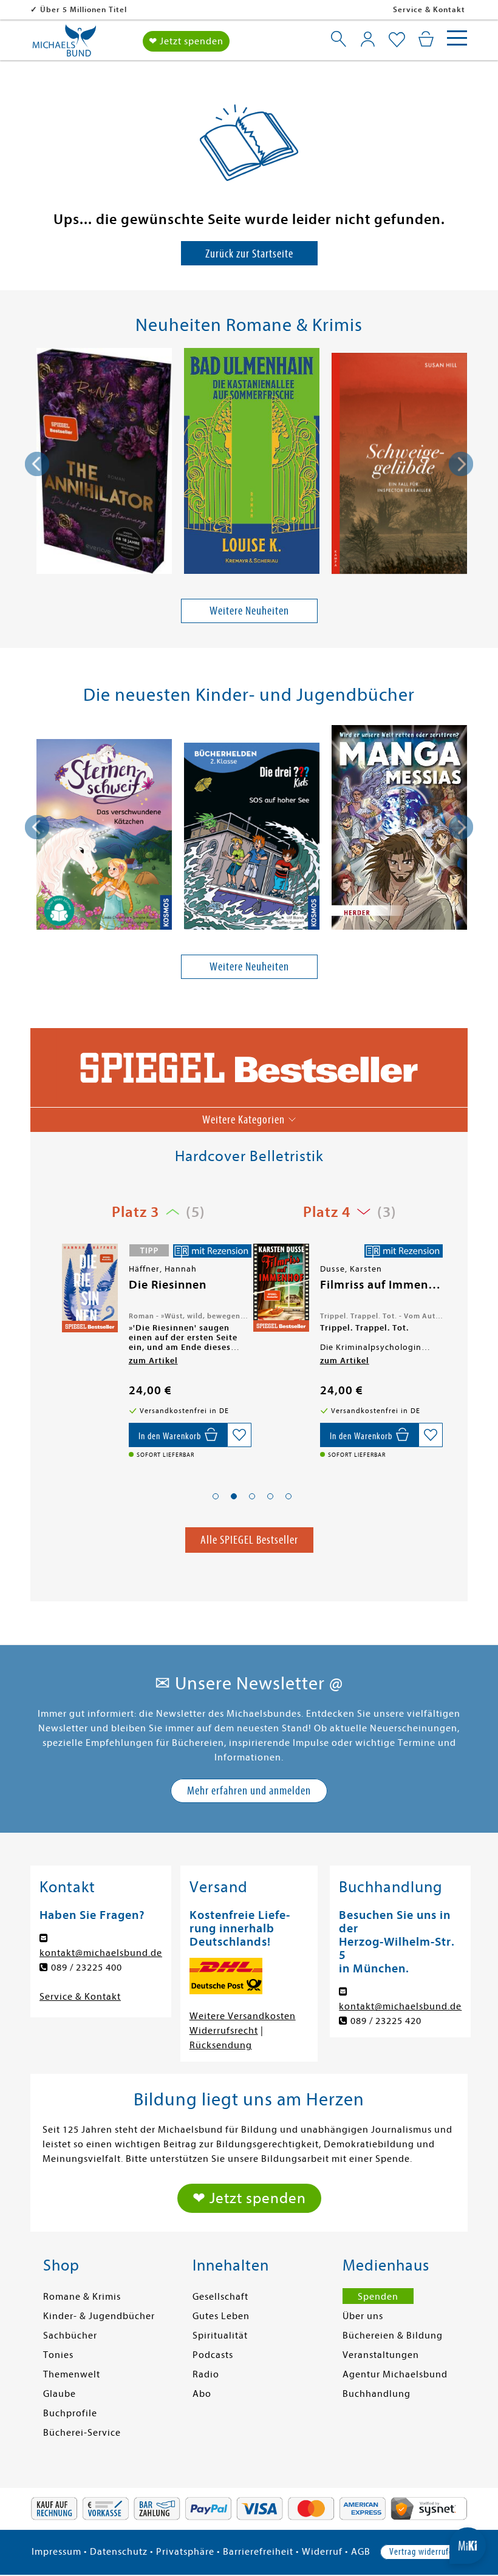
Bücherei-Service (82, 2433)
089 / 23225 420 (386, 2021)
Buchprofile (70, 2413)
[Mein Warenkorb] (426, 39)
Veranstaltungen (381, 2355)
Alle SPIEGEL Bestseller (249, 1540)
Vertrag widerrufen (423, 2552)
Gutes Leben (221, 2316)
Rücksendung (221, 2045)
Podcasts (213, 2355)
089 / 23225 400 (87, 1968)
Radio (206, 2374)
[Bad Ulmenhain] (252, 463)
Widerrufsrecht (224, 2031)
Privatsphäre (185, 2552)
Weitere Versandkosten (243, 2016)
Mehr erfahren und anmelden (249, 1791)
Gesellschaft (220, 2297)
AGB (361, 2552)
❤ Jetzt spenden (186, 41)
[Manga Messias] (399, 830)
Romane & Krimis (82, 2297)
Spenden (378, 2297)
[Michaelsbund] (64, 45)
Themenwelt (72, 2374)
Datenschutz (119, 2552)
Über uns (363, 2316)
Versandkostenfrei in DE (88, 9)
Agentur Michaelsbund (395, 2374)
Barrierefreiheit (258, 2552)
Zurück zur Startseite (249, 254)
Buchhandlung (377, 2394)
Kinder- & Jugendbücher (99, 2316)
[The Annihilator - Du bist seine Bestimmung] (104, 463)
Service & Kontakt (429, 9)
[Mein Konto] (368, 39)
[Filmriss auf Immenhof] (89, 1288)
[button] (216, 1496)
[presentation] (37, 464)
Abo (202, 2394)
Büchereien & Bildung (393, 2336)
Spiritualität (220, 2336)
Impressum (56, 2552)
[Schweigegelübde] (399, 465)
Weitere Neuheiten (249, 611)
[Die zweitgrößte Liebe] (280, 1289)
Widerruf (322, 2552)
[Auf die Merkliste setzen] (239, 1435)
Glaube (60, 2394)
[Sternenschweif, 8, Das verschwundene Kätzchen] (104, 837)
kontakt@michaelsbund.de (101, 1953)
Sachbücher (70, 2336)
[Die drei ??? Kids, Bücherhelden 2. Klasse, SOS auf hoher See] (252, 838)
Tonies (58, 2355)
